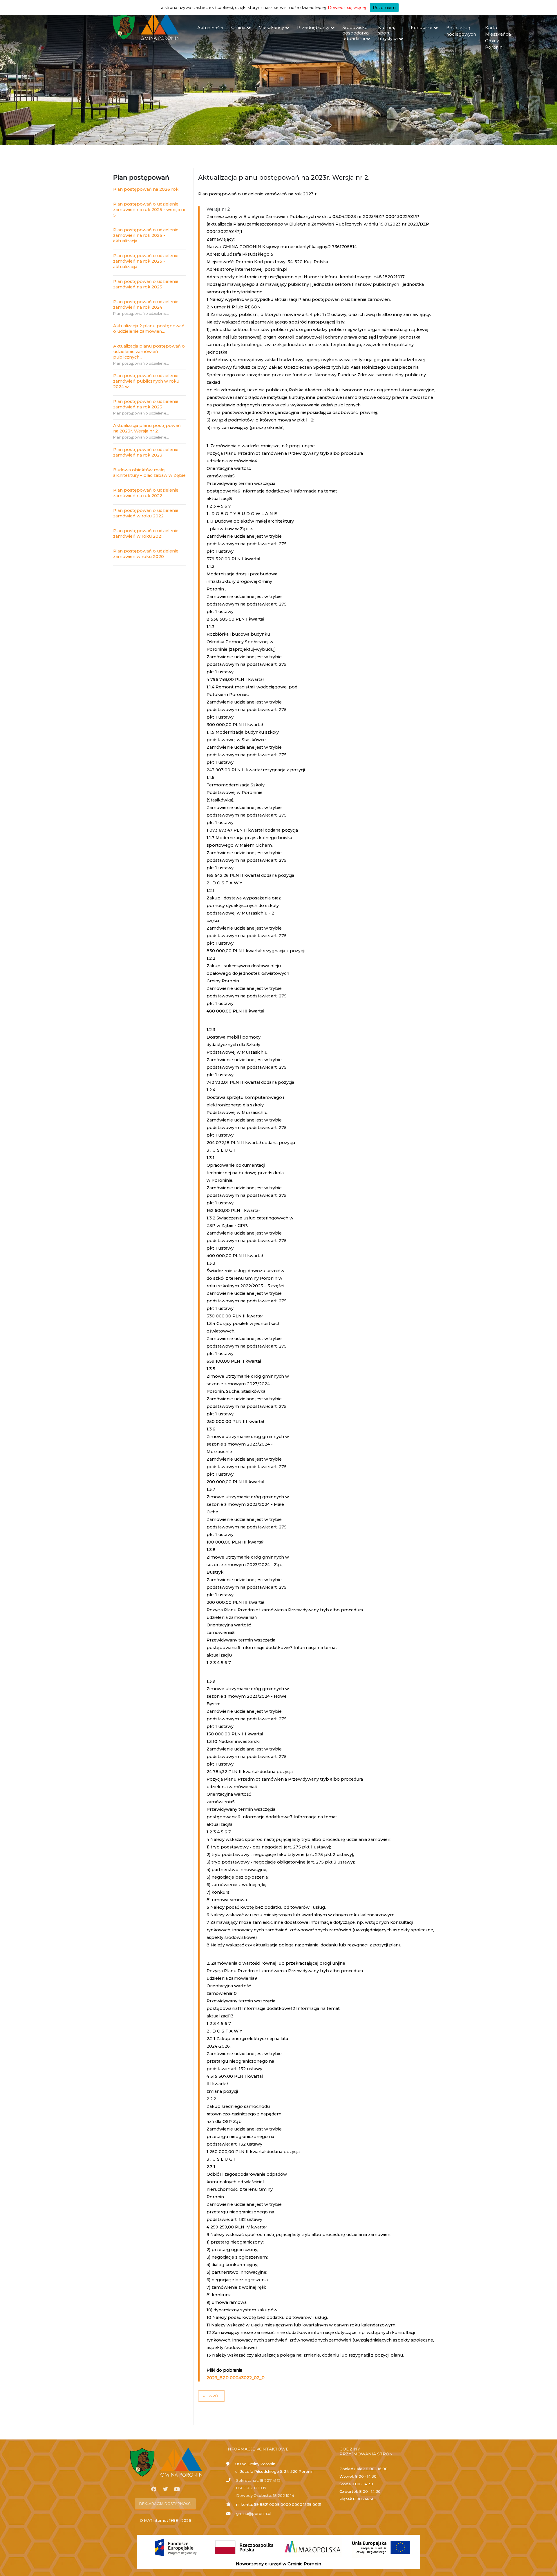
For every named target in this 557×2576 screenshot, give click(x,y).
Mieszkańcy (271, 27)
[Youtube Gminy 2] (177, 2489)
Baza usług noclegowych (461, 31)
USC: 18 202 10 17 (251, 2488)
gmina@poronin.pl (254, 2514)
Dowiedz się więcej (347, 8)
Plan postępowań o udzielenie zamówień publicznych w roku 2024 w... (146, 381)
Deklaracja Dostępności (165, 2504)
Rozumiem (384, 8)
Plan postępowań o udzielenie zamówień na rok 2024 (146, 304)
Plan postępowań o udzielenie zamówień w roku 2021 (146, 533)
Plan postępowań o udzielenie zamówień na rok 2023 (146, 404)
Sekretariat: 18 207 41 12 (258, 2480)
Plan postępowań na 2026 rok (146, 189)
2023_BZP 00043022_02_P (236, 2378)
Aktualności (210, 28)
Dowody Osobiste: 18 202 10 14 (265, 2496)
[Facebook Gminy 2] (154, 2489)
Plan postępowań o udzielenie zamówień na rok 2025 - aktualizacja (146, 235)
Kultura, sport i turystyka (388, 33)
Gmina (238, 27)
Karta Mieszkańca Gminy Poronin (498, 38)
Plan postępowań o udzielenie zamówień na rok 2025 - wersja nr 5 (149, 210)
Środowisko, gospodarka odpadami (356, 33)
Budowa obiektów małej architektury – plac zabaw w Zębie (149, 473)
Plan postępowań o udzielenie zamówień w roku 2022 (146, 513)
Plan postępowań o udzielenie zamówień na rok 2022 (146, 493)
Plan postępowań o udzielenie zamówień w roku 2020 (146, 554)
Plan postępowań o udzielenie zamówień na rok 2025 (146, 284)
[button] (211, 2396)
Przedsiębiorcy (313, 27)
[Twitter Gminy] (165, 2489)
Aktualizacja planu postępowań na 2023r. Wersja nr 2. (147, 428)
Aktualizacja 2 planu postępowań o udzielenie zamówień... (149, 329)
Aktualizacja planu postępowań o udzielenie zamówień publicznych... (149, 352)
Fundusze (422, 27)
